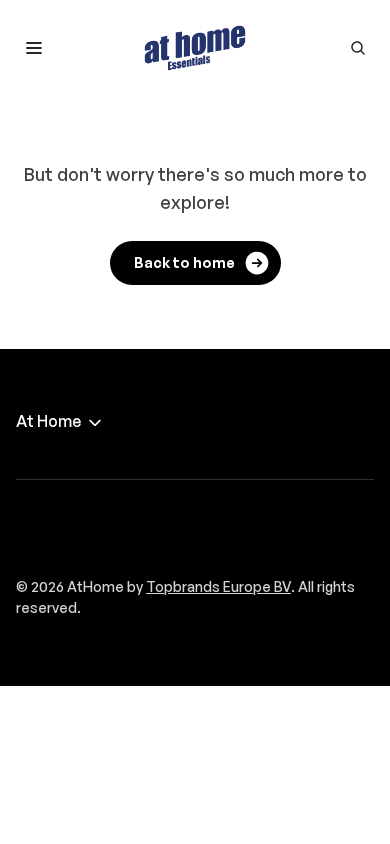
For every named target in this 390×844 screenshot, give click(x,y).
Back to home (184, 262)
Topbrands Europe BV (218, 586)
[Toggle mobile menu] (34, 48)
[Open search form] (358, 48)
